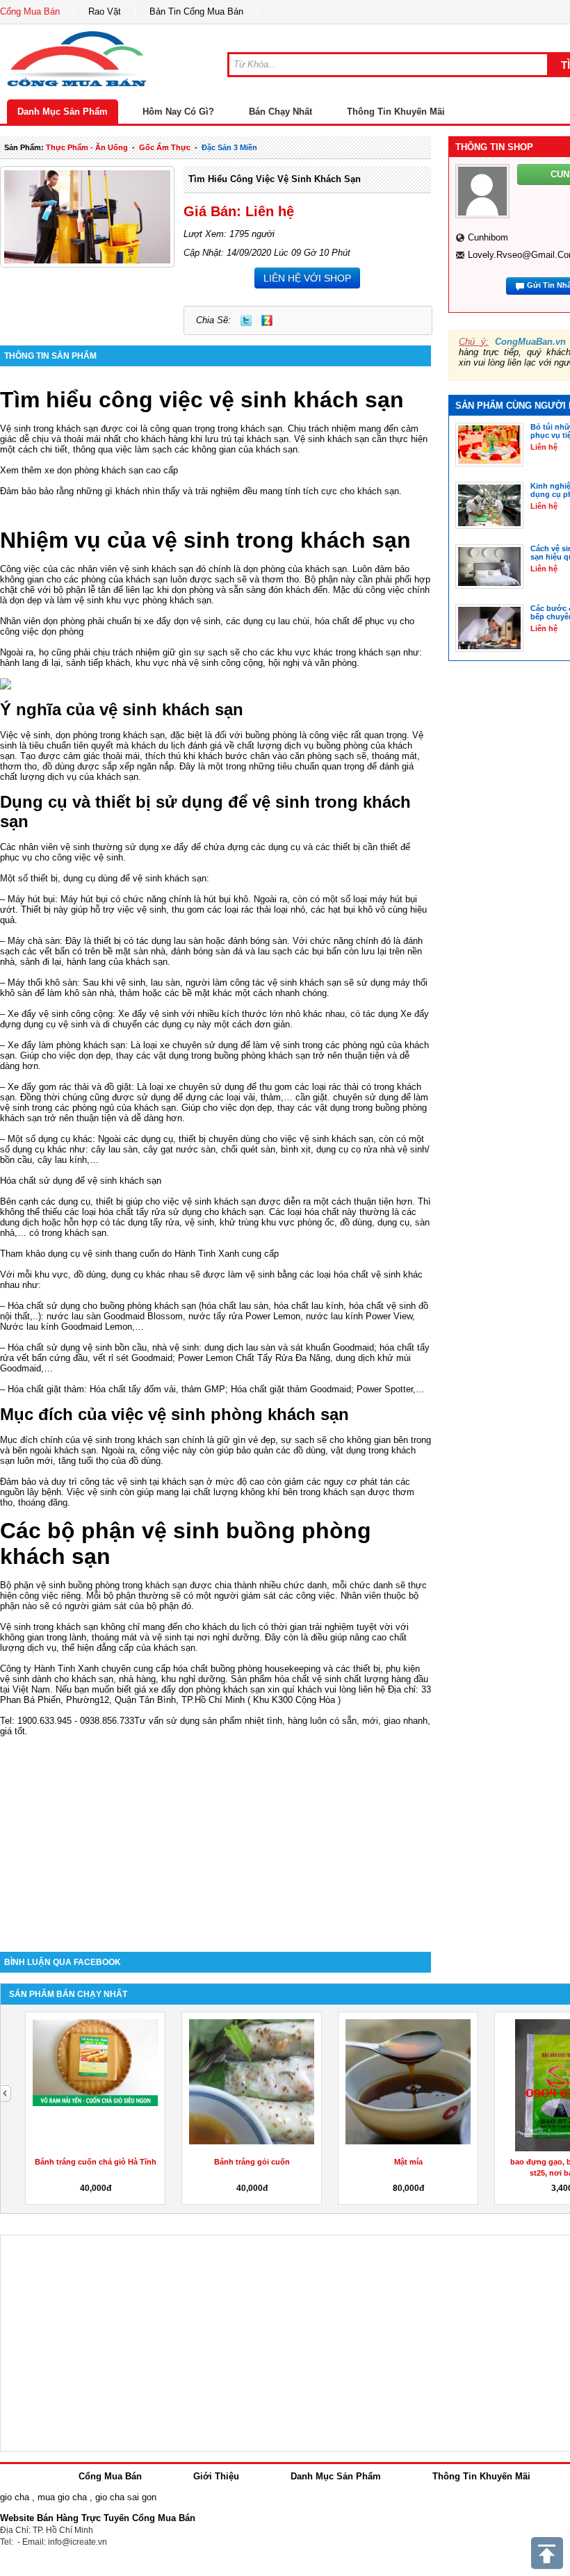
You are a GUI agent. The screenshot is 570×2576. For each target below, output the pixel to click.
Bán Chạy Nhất (280, 112)
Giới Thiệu (216, 2476)
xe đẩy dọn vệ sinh (182, 621)
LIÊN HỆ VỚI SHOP (307, 278)
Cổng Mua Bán (30, 11)
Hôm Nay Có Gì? (178, 112)
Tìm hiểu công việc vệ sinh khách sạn (275, 179)
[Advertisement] (215, 1834)
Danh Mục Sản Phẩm (63, 112)
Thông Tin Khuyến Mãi (396, 112)
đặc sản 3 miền (229, 147)
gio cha (15, 2497)
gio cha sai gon (126, 2497)
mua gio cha (62, 2497)
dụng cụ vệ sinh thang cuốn (104, 1254)
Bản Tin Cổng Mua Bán (196, 11)
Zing (267, 320)
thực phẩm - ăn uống (87, 147)
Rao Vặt (105, 11)
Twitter (246, 320)
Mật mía (408, 2162)
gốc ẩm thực (165, 147)
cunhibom (488, 237)
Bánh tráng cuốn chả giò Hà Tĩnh (96, 2162)
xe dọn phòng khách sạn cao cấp (111, 470)
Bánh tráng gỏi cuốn (252, 2162)
